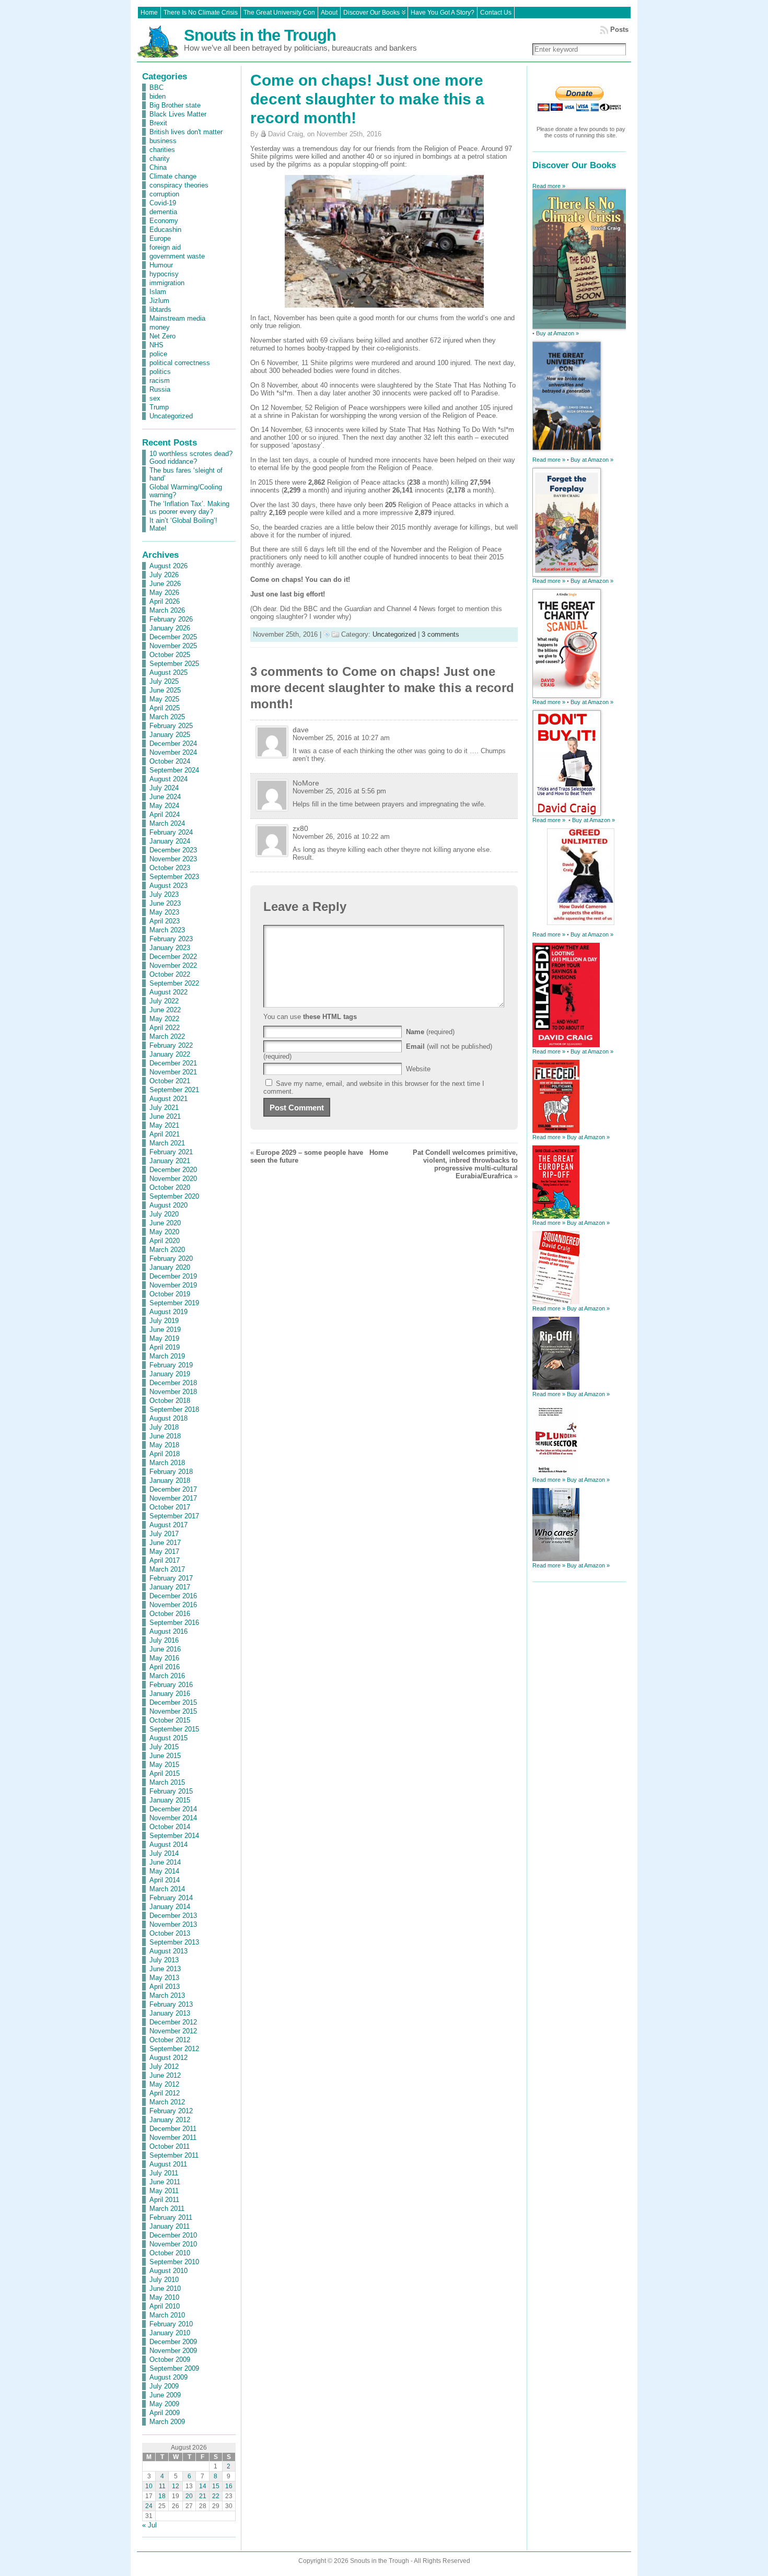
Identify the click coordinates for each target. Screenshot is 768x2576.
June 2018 (165, 1436)
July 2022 (164, 1001)
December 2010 (173, 2235)
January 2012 (170, 2120)
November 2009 (173, 2351)
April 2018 (165, 1454)
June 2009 (165, 2395)
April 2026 (165, 601)
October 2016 (170, 1614)
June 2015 (165, 1756)
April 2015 (165, 1773)
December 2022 (173, 957)
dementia (163, 212)
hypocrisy (164, 274)
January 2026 (170, 628)
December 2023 (173, 850)
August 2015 (168, 1738)
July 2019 (164, 1321)
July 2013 (164, 1960)
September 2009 (174, 2368)
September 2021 (174, 1090)
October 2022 (170, 974)
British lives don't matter (186, 132)
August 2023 (168, 886)
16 (229, 2486)
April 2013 (165, 1987)
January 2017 (170, 1587)
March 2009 (167, 2422)
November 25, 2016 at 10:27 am (341, 738)
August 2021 (168, 1099)
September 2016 (174, 1623)
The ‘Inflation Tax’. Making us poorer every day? (189, 508)
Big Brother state (175, 105)
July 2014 (164, 1853)
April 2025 (165, 708)
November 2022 (173, 965)
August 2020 (168, 1205)
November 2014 (173, 1818)
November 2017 (173, 1498)
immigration (167, 283)
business (163, 141)
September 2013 (174, 1942)
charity (160, 159)
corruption (164, 194)
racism (160, 380)
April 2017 (165, 1560)
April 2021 (165, 1134)
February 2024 (171, 832)
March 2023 (167, 930)
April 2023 (165, 921)
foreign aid (165, 247)
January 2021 (170, 1161)
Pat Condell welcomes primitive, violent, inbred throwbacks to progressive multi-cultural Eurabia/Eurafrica (465, 1164)
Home (379, 1152)
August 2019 (168, 1312)
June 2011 (165, 2182)
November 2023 (173, 859)
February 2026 (171, 619)
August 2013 (168, 1951)
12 (176, 2486)
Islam (158, 292)
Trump (159, 407)
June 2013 (165, 1969)
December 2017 (173, 1489)
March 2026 (167, 610)
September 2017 (174, 1516)
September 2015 (174, 1729)
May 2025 (164, 699)
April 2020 (165, 1241)
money (160, 327)
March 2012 (167, 2102)
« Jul (149, 2525)
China (158, 167)
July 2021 (164, 1108)
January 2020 (170, 1267)
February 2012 (171, 2111)
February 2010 (171, 2324)
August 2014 (168, 1845)
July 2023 (164, 894)
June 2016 (165, 1649)
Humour (161, 265)
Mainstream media (177, 318)
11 (162, 2486)
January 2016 (170, 1694)
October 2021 (170, 1081)
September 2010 (174, 2262)
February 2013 (171, 2004)
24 (149, 2506)
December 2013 (173, 1916)
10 (149, 2486)
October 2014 (170, 1827)
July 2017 (164, 1534)
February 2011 (171, 2217)
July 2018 (164, 1427)
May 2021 (164, 1125)
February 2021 (171, 1152)
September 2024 (174, 770)
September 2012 (174, 2049)
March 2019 (167, 1356)
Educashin (165, 230)
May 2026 (164, 593)
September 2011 (174, 2155)
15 (216, 2486)
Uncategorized (171, 416)
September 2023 (174, 877)
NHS (156, 345)
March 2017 (167, 1569)
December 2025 (173, 637)
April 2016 (165, 1667)
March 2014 (167, 1889)
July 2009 (164, 2386)
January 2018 (170, 1480)
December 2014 (173, 1809)
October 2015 (170, 1720)
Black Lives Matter (178, 114)
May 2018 (164, 1445)
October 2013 (170, 1933)
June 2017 (165, 1543)
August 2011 (168, 2164)
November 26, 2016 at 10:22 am (341, 836)
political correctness (180, 363)
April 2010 (165, 2306)
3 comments (440, 634)
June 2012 (165, 2075)
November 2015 (173, 1711)
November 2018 (173, 1392)
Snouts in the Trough (260, 35)
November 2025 (173, 646)
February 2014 (171, 1898)
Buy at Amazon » (557, 333)
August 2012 (168, 2058)
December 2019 (173, 1276)
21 (203, 2496)
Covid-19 (163, 203)
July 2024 (164, 788)
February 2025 (171, 726)
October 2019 (170, 1294)
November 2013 (173, 1924)
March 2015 (167, 1782)
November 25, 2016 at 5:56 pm (339, 791)
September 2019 (174, 1303)
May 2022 (164, 1019)
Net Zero (162, 336)
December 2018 (173, 1383)
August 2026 (168, 566)
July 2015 (164, 1747)
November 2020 (173, 1179)
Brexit (158, 123)
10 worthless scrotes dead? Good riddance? (191, 458)
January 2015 (170, 1800)
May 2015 (164, 1765)
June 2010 (165, 2288)
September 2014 (174, 1836)
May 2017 (164, 1552)
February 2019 (171, 1365)
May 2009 (164, 2404)
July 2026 (164, 575)
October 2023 (170, 868)
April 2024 (165, 815)
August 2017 (168, 1525)
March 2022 (167, 1037)
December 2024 (173, 743)
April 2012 (165, 2093)
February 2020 (171, 1258)
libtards (160, 309)
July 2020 (164, 1214)
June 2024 (165, 797)
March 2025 (167, 717)
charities (162, 150)
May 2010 (164, 2297)
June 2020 (165, 1223)
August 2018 (168, 1418)
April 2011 (164, 2200)
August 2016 (168, 1631)
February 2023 (171, 939)
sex (155, 398)
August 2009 (168, 2377)
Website (418, 1069)
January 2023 (170, 948)
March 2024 (167, 823)
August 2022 (168, 992)
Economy (164, 221)
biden (158, 96)
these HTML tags (330, 1017)
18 (162, 2496)
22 (216, 2496)
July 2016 (164, 1640)
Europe (160, 238)
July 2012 (164, 2066)
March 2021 (167, 1143)
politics (160, 372)
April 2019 (165, 1347)
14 (203, 2486)
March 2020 (167, 1250)
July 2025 (164, 681)
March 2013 (167, 1995)
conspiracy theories (179, 185)
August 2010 (168, 2271)
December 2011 (173, 2129)
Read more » (549, 186)
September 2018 (174, 1409)
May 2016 (164, 1658)
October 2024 (170, 761)
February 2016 (171, 1685)
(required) (430, 1032)
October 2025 (170, 655)
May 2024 (164, 806)
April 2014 (165, 1880)
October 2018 (170, 1401)
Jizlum (159, 301)
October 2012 (170, 2040)
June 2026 (165, 584)
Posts (619, 30)
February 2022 (171, 1045)
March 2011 (167, 2209)
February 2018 (171, 1472)
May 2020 (164, 1232)
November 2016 (173, 1605)
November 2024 (173, 752)
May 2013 (164, 1978)
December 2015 (173, 1702)
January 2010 (170, 2333)
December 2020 (173, 1170)
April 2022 (165, 1028)
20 (189, 2496)
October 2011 (170, 2146)
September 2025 (174, 664)
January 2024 (170, 841)
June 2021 (165, 1116)
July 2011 (164, 2173)
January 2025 (170, 735)
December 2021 (173, 1063)
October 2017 (170, 1507)
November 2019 (173, 1285)
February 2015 (171, 1791)
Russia (160, 389)
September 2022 (174, 983)
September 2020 (174, 1196)
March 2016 (167, 1676)
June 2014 (165, 1862)
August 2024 (168, 779)
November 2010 (173, 2244)
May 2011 (164, 2191)
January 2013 (170, 2013)
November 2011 (173, 2138)
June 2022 (165, 1010)
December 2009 (173, 2342)
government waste (177, 256)
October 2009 (170, 2360)
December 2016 (173, 1596)
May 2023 (164, 912)
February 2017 (171, 1578)
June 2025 (165, 690)
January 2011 (170, 2226)
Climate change (173, 176)
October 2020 (170, 1187)
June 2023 (165, 903)
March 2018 (167, 1463)
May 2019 (164, 1338)
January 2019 (170, 1374)
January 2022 (170, 1054)
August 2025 (168, 672)
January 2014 (170, 1907)
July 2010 (164, 2280)
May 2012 (164, 2084)
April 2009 (165, 2413)
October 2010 (170, 2253)
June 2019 (165, 1330)
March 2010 (167, 2315)
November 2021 (173, 1072)
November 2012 (173, 2031)
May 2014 (164, 1871)
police (158, 354)
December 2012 (173, 2022)
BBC (156, 87)
